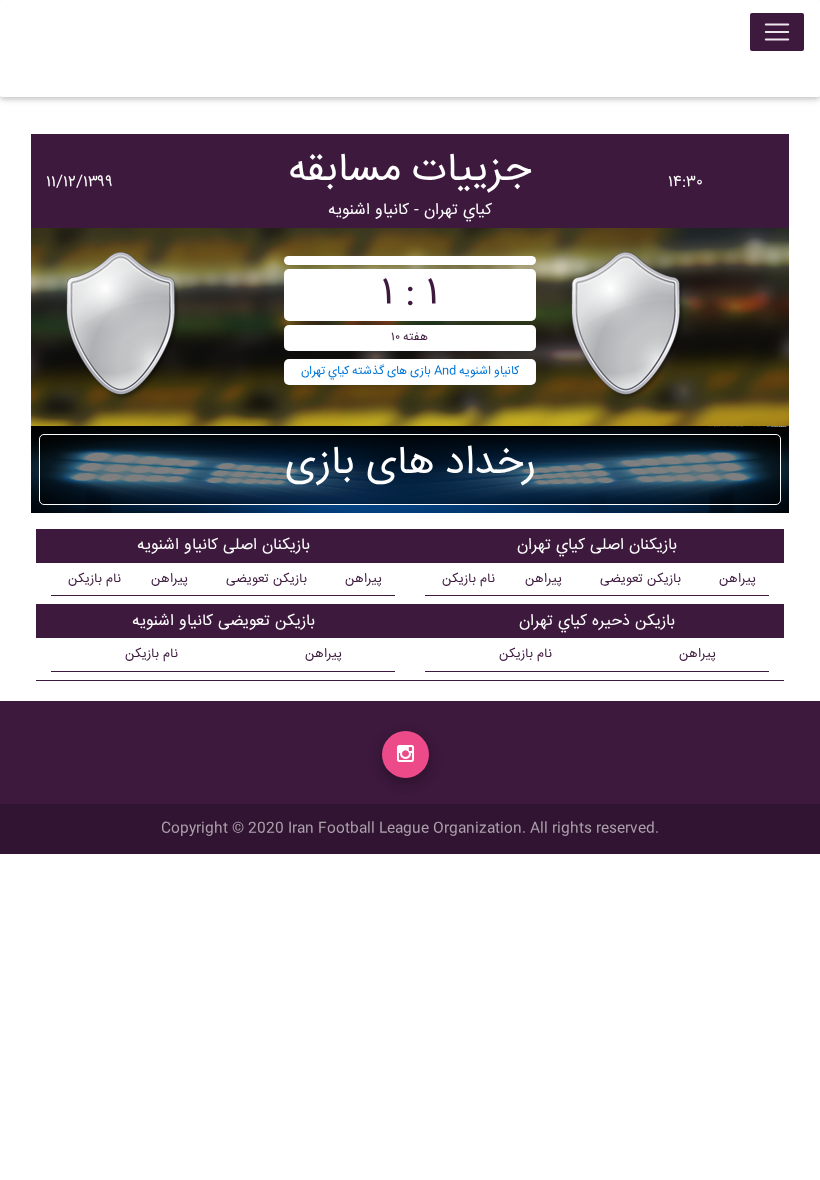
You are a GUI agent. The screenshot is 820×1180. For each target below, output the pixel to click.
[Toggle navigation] (777, 32)
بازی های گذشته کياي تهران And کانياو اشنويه (410, 371)
